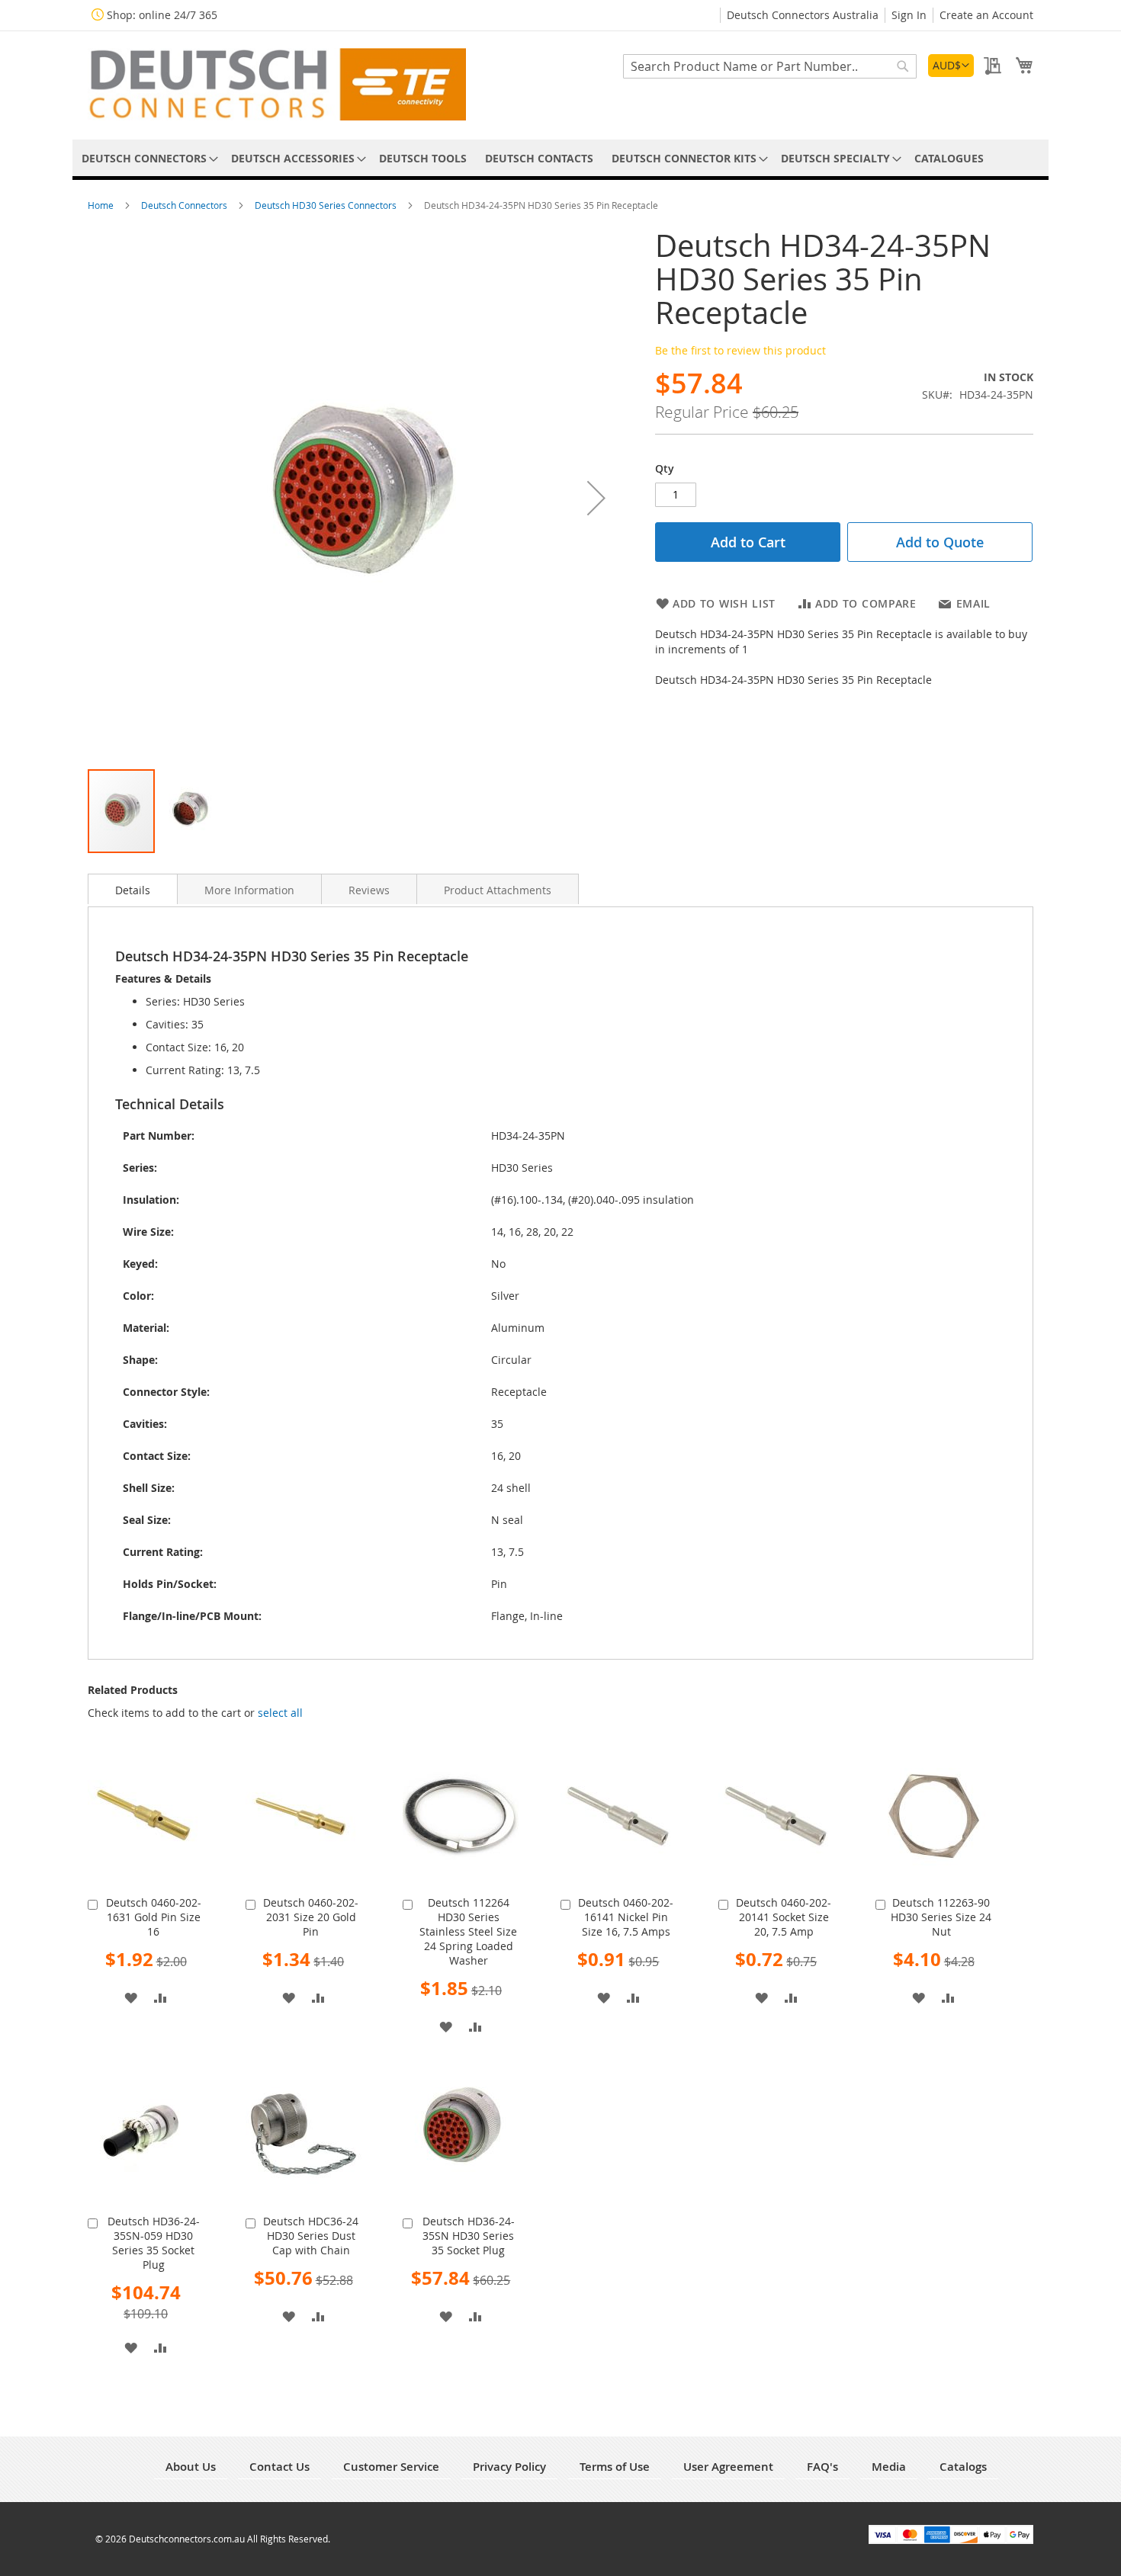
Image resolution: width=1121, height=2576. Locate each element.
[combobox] (770, 66)
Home (102, 205)
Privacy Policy (509, 2467)
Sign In (909, 15)
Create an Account (986, 15)
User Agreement (728, 2467)
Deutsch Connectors (185, 205)
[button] (951, 66)
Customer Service (391, 2467)
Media (889, 2467)
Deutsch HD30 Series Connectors (327, 205)
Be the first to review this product (740, 350)
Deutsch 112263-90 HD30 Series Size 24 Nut (941, 1917)
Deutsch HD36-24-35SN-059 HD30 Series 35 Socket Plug (154, 2243)
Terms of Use (615, 2467)
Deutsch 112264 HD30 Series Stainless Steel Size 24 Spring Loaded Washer (468, 1931)
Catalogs (963, 2467)
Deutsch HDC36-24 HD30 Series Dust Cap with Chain (311, 2236)
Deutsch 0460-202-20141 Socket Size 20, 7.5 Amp (784, 1917)
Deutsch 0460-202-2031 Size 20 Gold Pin (311, 1917)
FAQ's (822, 2467)
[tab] (133, 889)
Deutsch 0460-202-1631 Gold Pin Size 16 (154, 1917)
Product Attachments (498, 890)
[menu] (560, 158)
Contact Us (279, 2467)
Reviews (369, 890)
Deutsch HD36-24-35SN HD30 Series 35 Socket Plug (469, 2236)
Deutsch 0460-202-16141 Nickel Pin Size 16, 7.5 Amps (626, 1917)
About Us (191, 2467)
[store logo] (277, 84)
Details (133, 890)
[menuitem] (147, 158)
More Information (249, 890)
